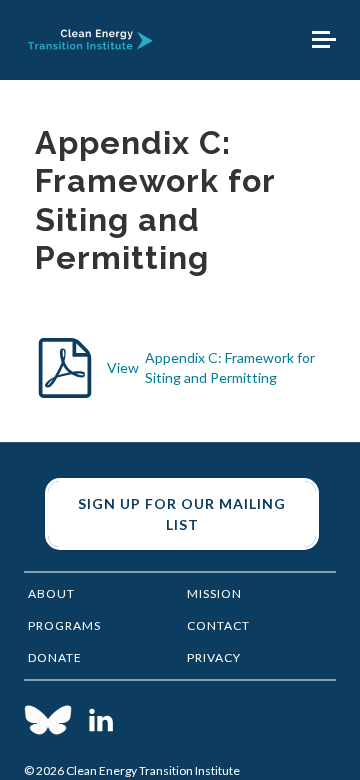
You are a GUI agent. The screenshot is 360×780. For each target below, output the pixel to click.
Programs (64, 625)
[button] (324, 40)
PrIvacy (214, 657)
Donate (55, 657)
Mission (214, 593)
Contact (218, 625)
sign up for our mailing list (182, 514)
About (51, 593)
